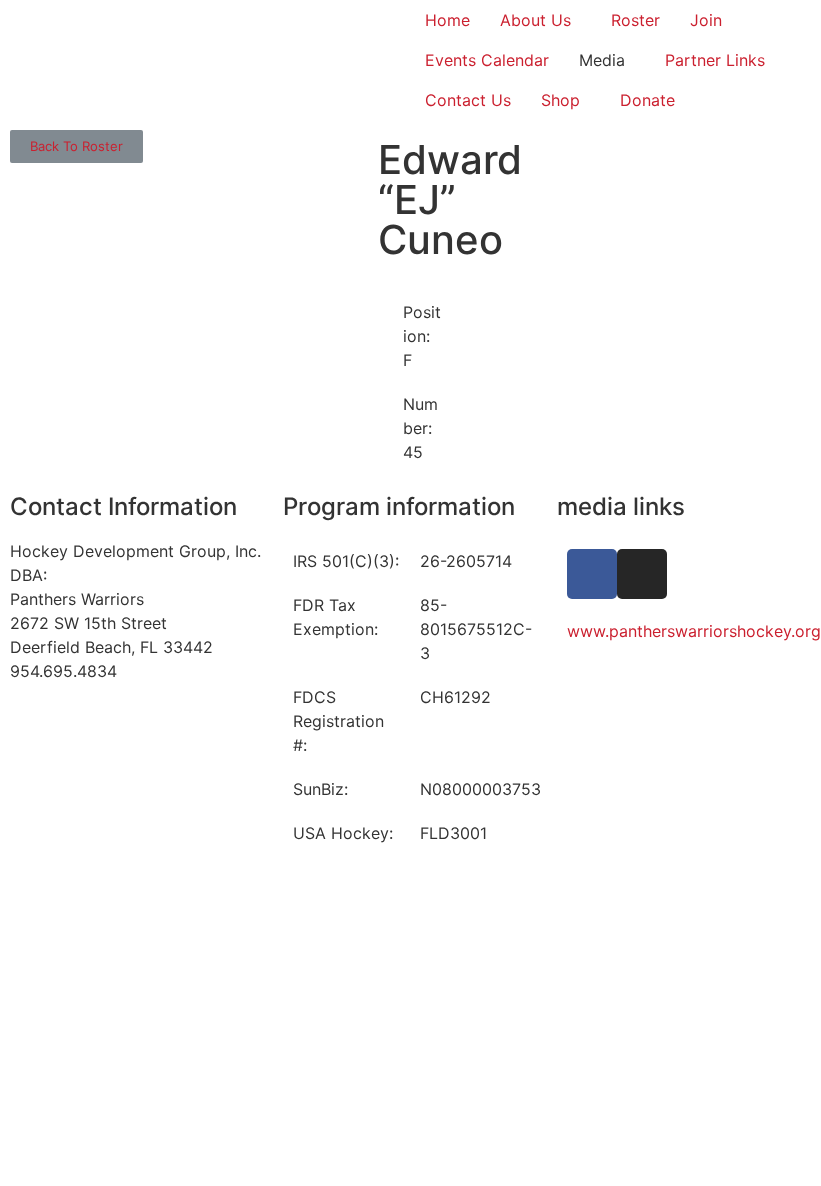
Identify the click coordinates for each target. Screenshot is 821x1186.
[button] (76, 146)
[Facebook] (592, 574)
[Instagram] (642, 574)
